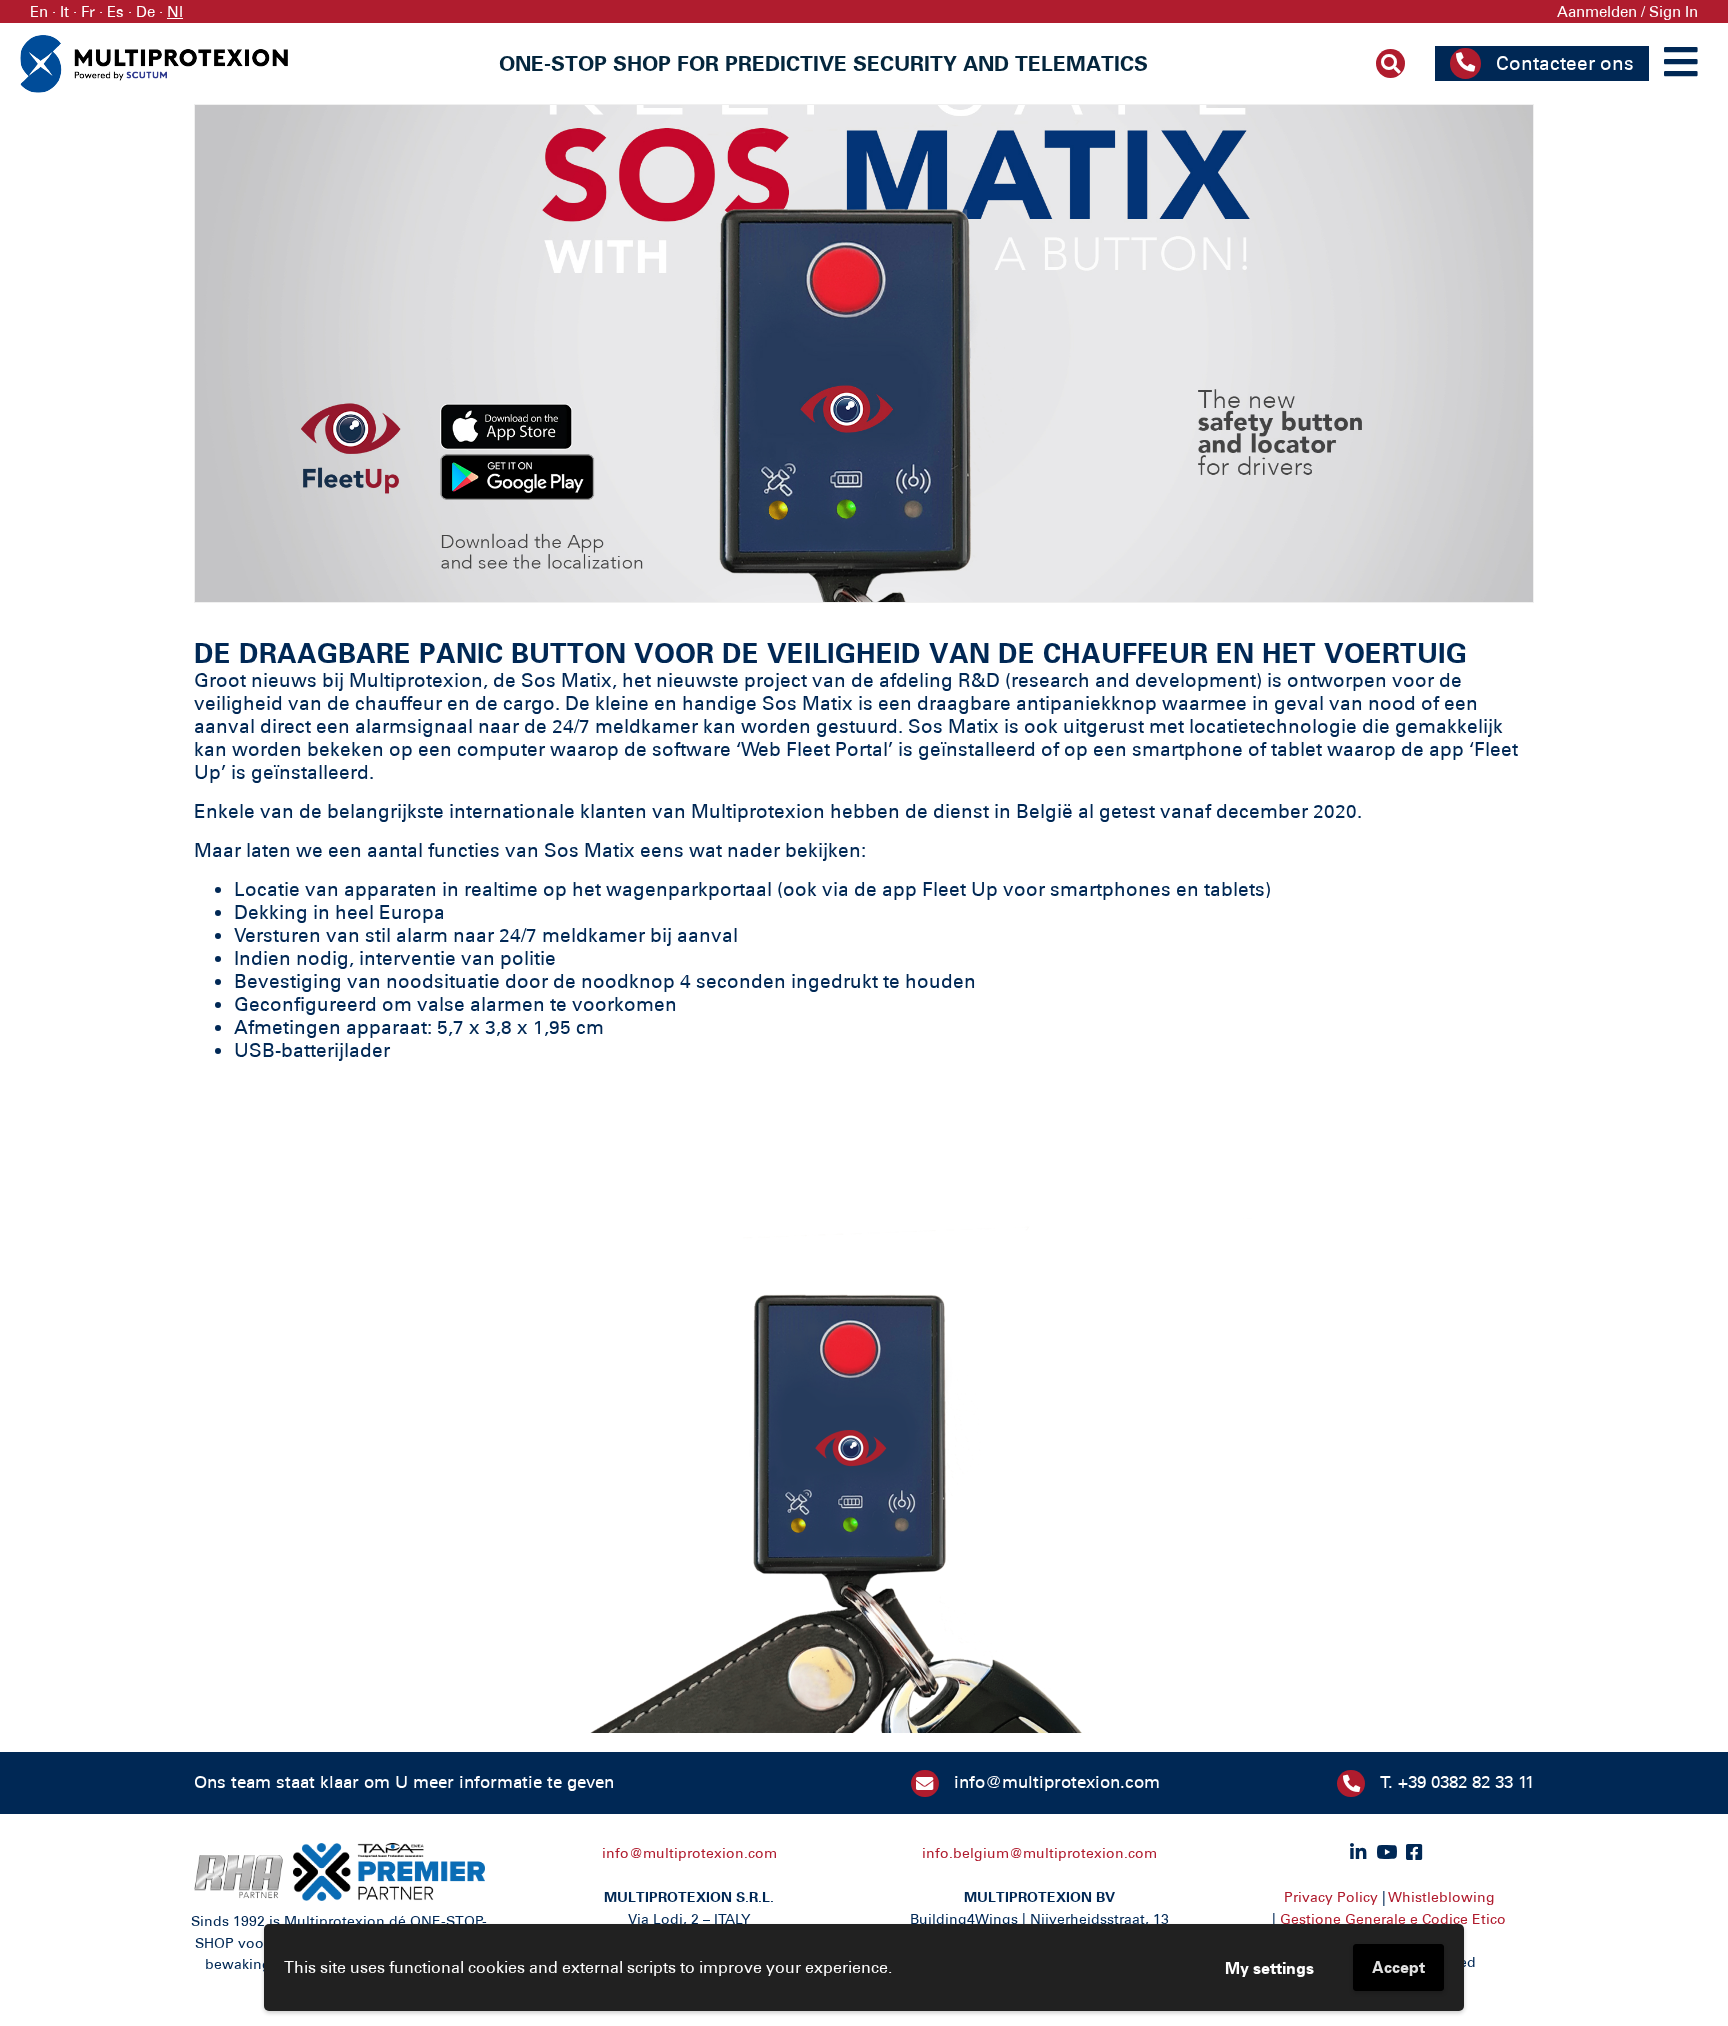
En (39, 11)
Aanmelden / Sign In (1627, 11)
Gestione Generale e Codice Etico (1393, 1919)
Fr (88, 11)
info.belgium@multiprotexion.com (1039, 1853)
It (64, 11)
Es (115, 11)
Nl (175, 11)
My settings (1269, 1968)
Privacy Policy (1331, 1897)
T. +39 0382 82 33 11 (1457, 1782)
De (145, 11)
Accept (1398, 1967)
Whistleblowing (1442, 1897)
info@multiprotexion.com (1057, 1782)
